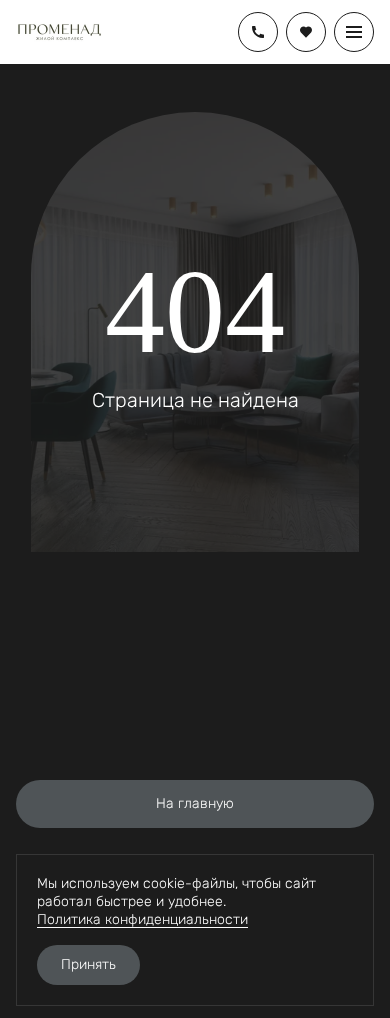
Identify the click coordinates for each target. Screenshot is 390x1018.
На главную (195, 803)
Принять (88, 964)
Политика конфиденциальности (142, 919)
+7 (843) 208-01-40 (258, 32)
